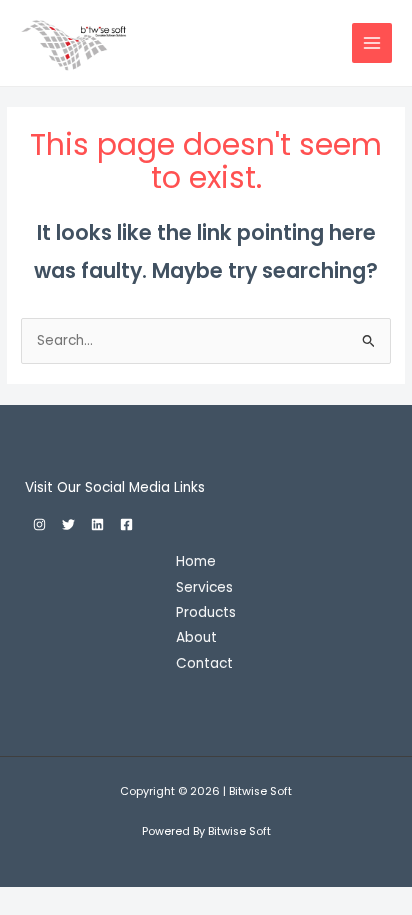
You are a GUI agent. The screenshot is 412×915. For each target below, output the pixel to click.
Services (204, 587)
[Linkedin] (97, 524)
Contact (204, 663)
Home (196, 561)
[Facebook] (126, 524)
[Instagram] (39, 524)
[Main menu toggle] (372, 43)
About (196, 637)
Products (206, 612)
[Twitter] (68, 524)
